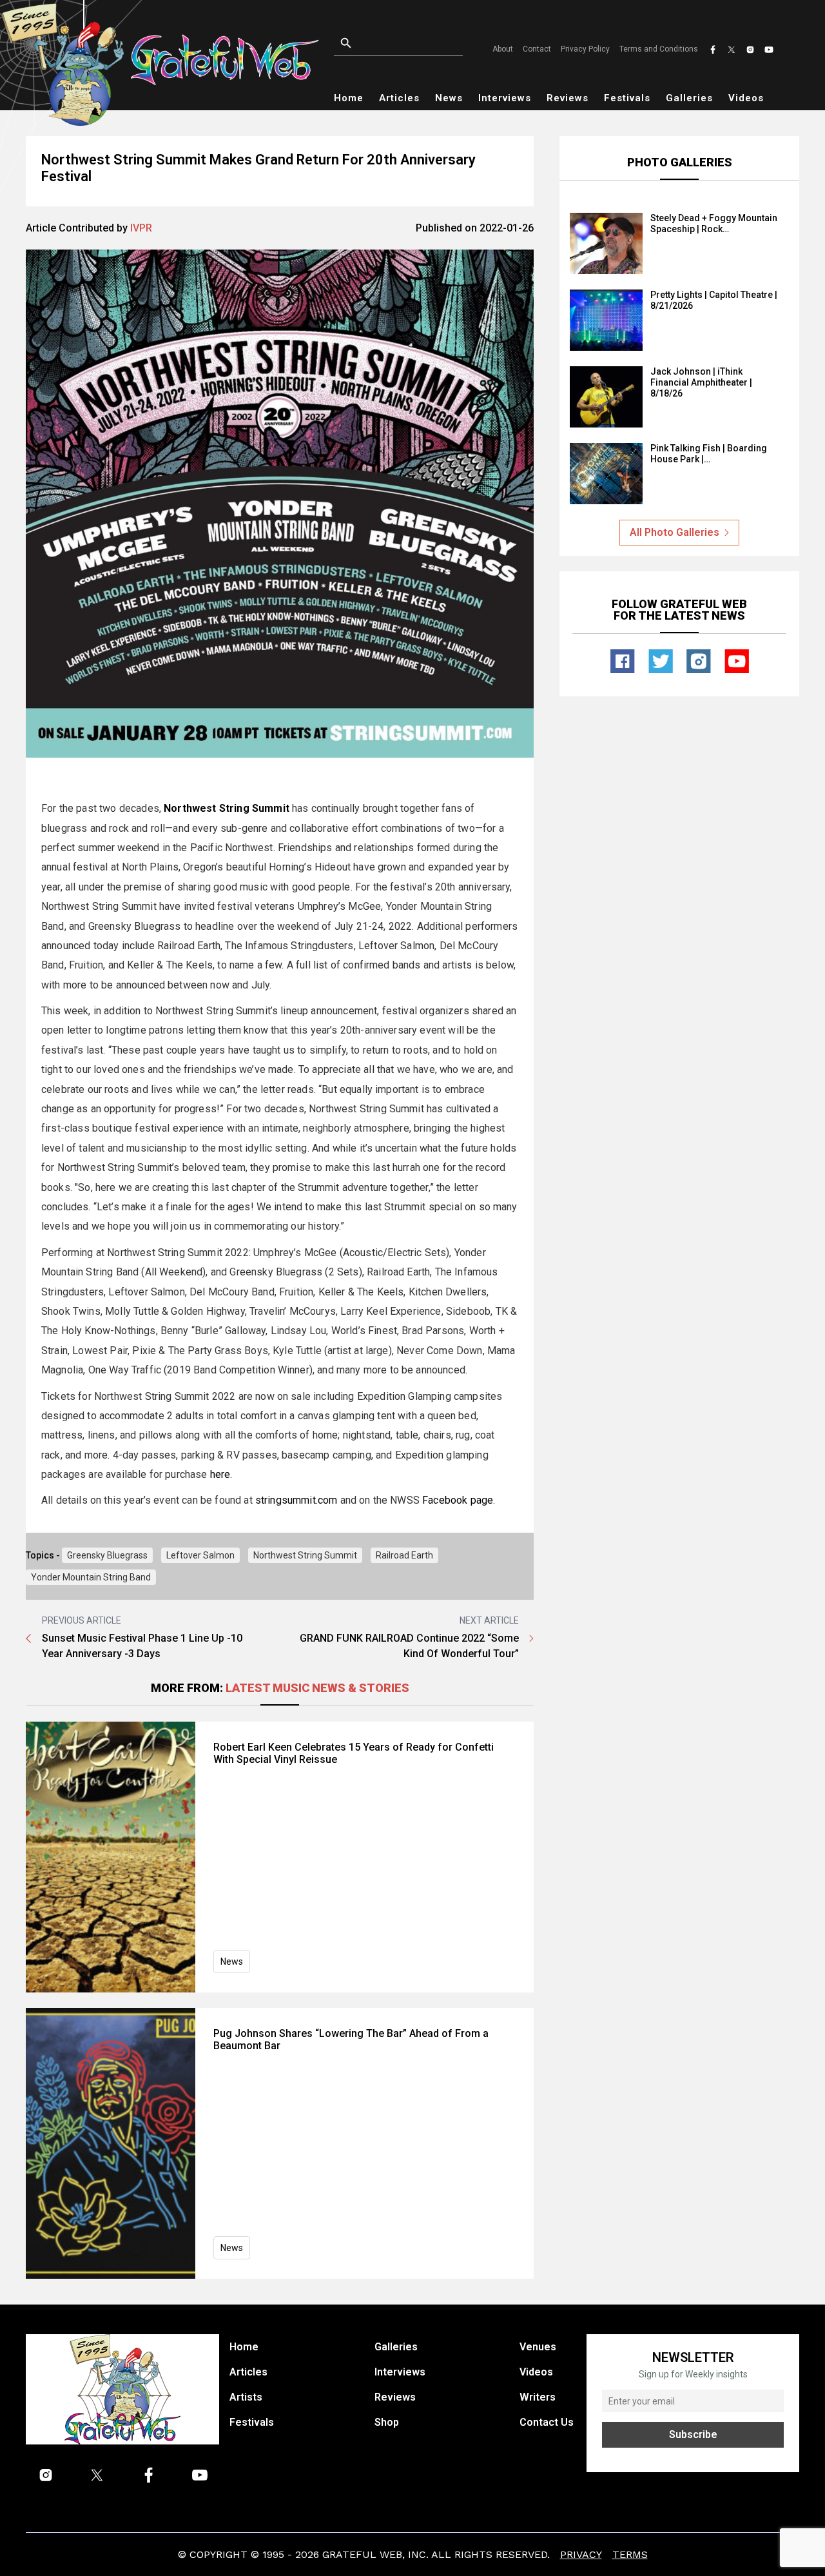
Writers (538, 2397)
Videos (746, 98)
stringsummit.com (296, 1500)
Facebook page (458, 1500)
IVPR (141, 228)
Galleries (689, 98)
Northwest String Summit (305, 1555)
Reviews (568, 98)
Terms (630, 2554)
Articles (399, 98)
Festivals (627, 98)
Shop (387, 2422)
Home (349, 98)
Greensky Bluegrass (107, 1555)
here (220, 1474)
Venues (538, 2347)
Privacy (581, 2554)
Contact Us (547, 2422)
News (449, 98)
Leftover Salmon (200, 1555)
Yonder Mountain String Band (91, 1577)
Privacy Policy (585, 49)
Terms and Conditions (659, 49)
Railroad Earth (404, 1555)
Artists (246, 2397)
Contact (537, 49)
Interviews (505, 98)
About (503, 49)
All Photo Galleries (675, 532)
